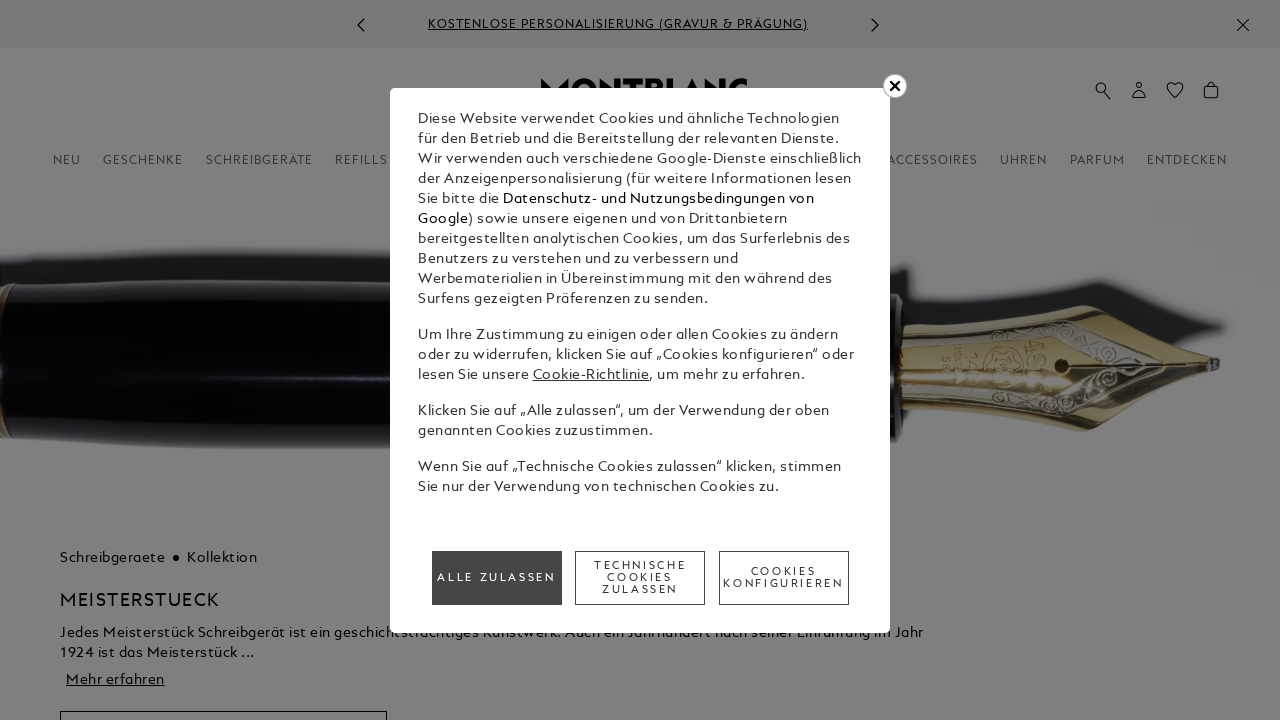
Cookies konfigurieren (783, 578)
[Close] (895, 86)
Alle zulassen (496, 578)
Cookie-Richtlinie (591, 375)
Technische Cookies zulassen (640, 578)
